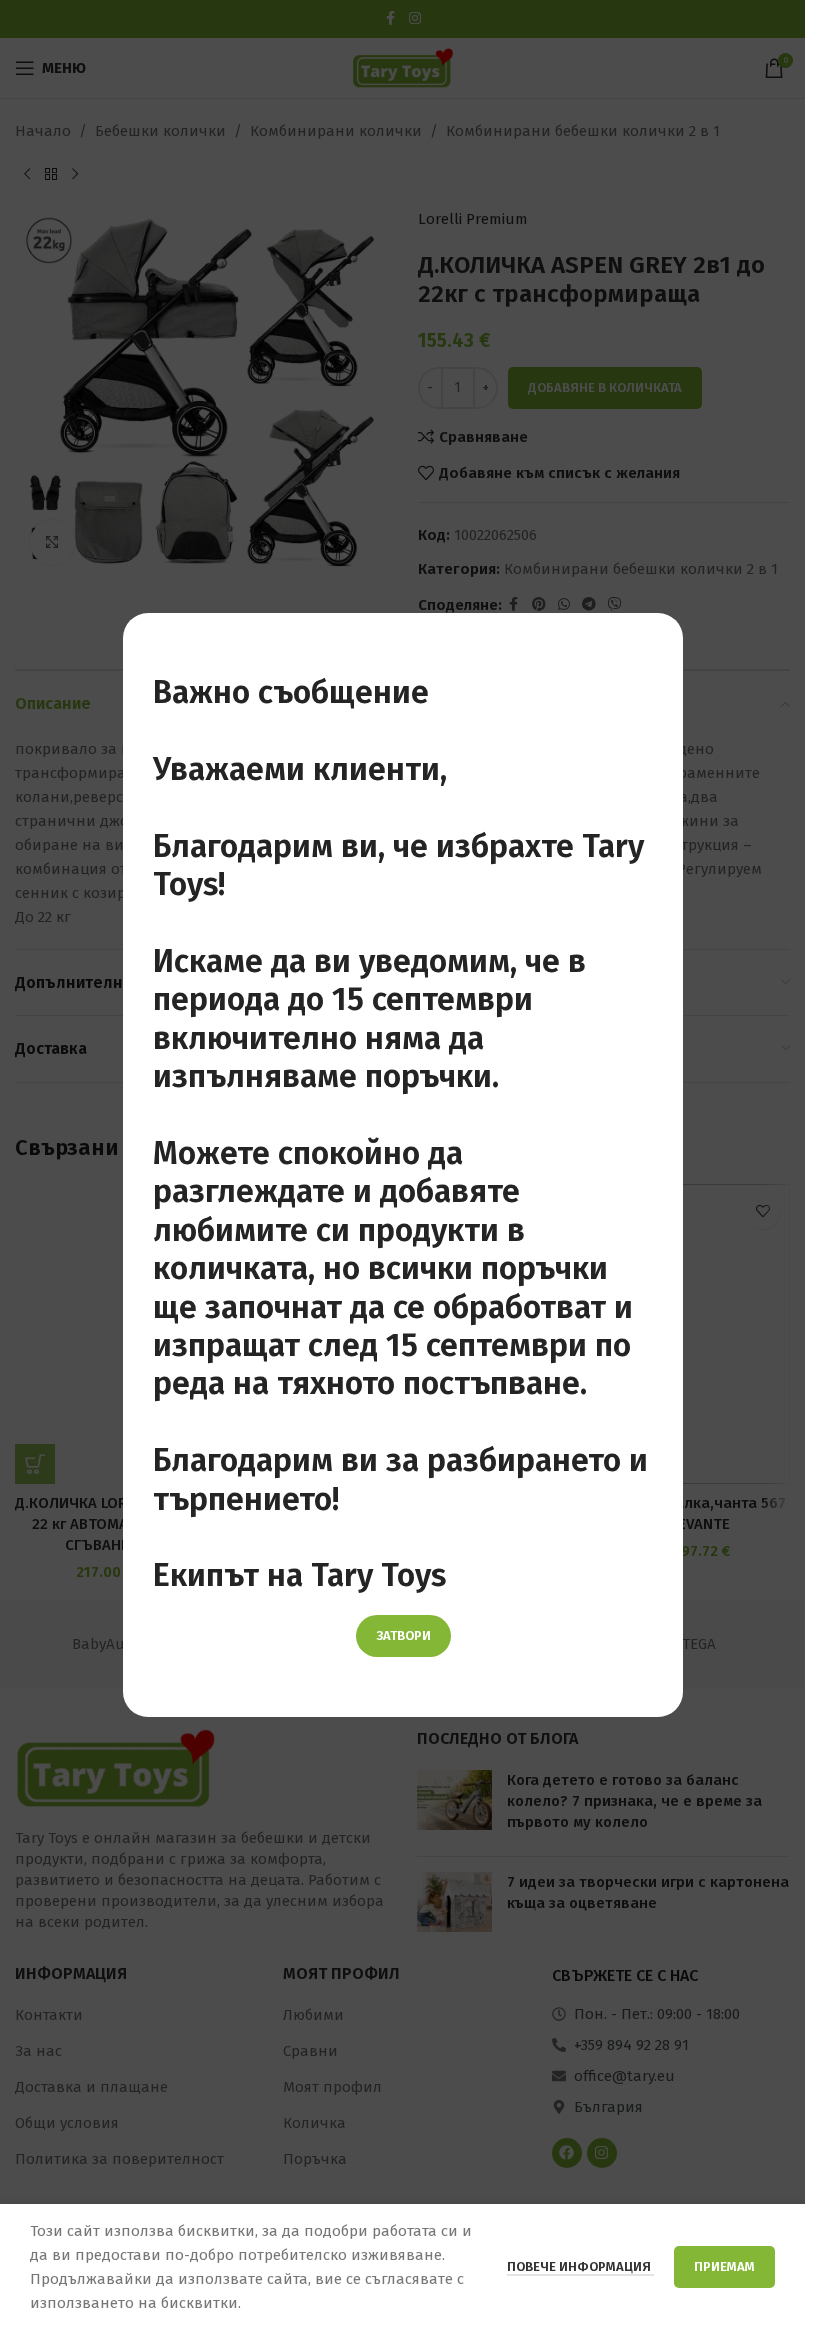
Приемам (724, 2266)
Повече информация (580, 2266)
